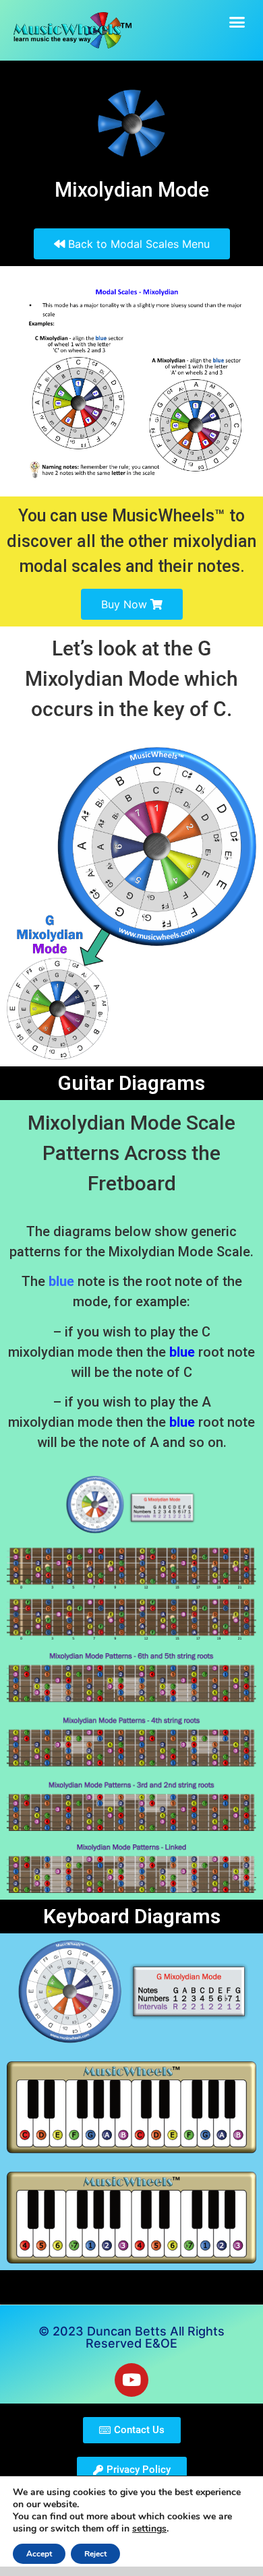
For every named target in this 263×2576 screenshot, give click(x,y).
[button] (237, 22)
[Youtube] (131, 2380)
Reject (95, 2554)
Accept (39, 2554)
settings (149, 2529)
